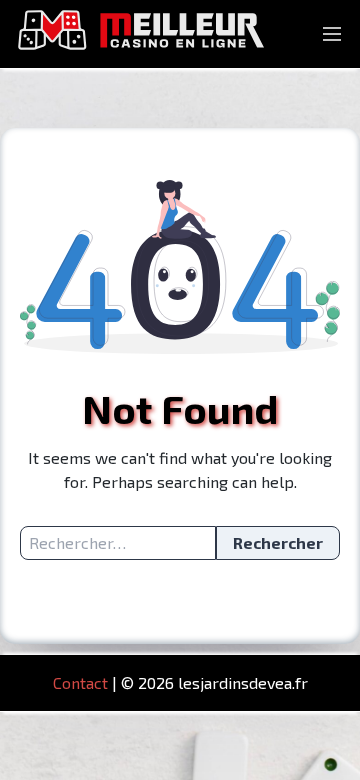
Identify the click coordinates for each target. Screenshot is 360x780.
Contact (80, 682)
